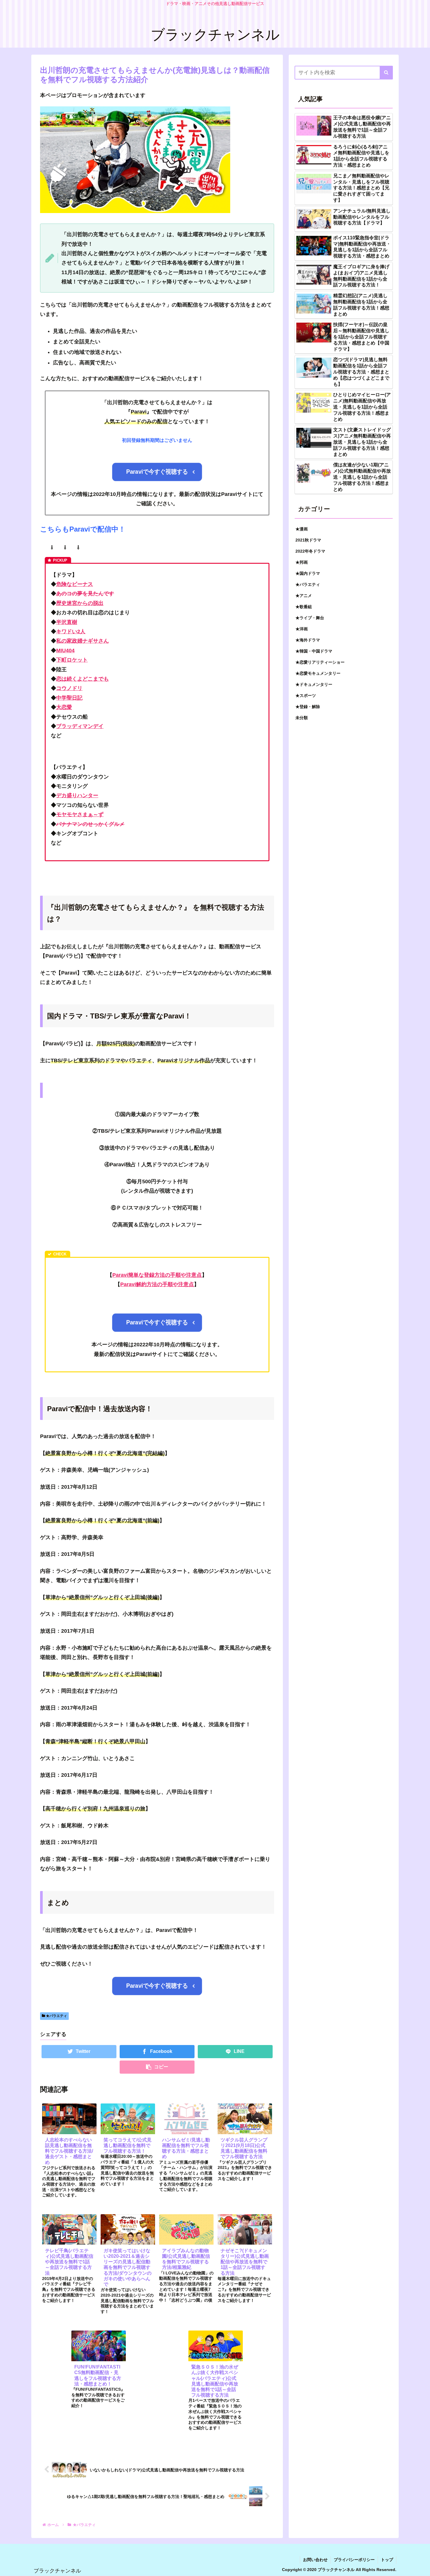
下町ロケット (72, 660)
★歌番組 (304, 607)
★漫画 (302, 529)
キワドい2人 (71, 632)
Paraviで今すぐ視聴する (157, 472)
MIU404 (65, 651)
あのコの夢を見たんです (85, 594)
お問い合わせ (315, 2560)
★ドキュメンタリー (314, 684)
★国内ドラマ (308, 573)
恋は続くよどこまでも (82, 679)
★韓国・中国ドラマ (314, 651)
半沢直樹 (67, 622)
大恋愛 (64, 707)
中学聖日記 (69, 698)
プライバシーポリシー (354, 2560)
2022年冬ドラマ (310, 551)
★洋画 (302, 629)
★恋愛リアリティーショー (320, 662)
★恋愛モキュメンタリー (318, 673)
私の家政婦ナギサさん (82, 641)
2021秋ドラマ (308, 540)
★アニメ (304, 596)
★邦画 (302, 562)
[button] (386, 73)
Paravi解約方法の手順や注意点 (157, 1284)
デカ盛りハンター (77, 795)
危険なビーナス (75, 584)
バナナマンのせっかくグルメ (90, 824)
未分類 (302, 718)
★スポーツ (306, 696)
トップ (387, 2560)
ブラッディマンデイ (80, 726)
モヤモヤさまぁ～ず (80, 814)
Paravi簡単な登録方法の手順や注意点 (157, 1275)
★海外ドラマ (308, 640)
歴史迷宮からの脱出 (80, 603)
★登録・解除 (308, 707)
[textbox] (157, 347)
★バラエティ (56, 2016)
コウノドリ (69, 688)
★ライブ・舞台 (310, 618)
